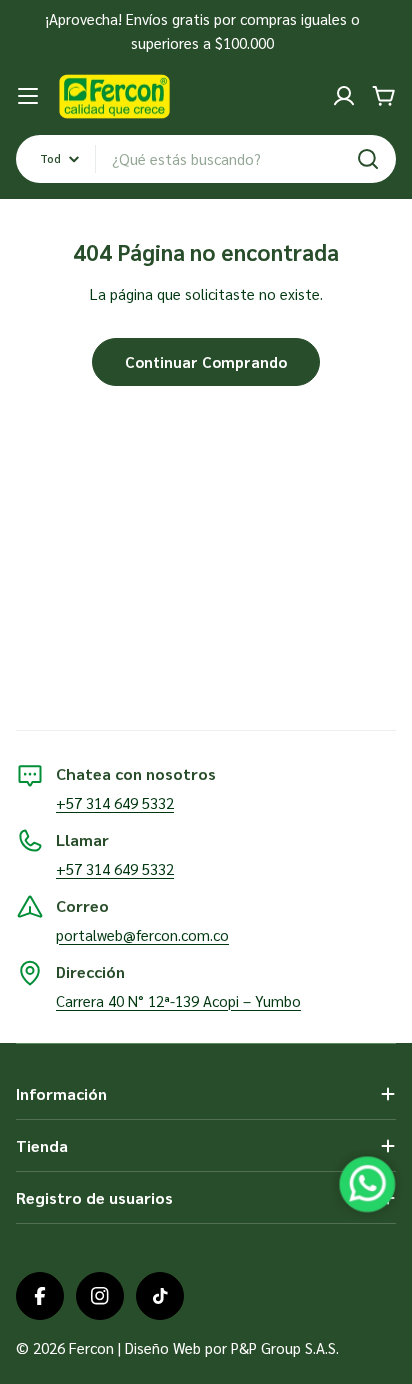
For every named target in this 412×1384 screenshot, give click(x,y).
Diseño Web (163, 1347)
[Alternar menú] (28, 96)
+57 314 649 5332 (115, 802)
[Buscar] (368, 159)
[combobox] (206, 159)
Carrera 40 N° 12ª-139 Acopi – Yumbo (178, 1000)
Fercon (91, 1347)
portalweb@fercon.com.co (142, 934)
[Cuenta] (344, 96)
